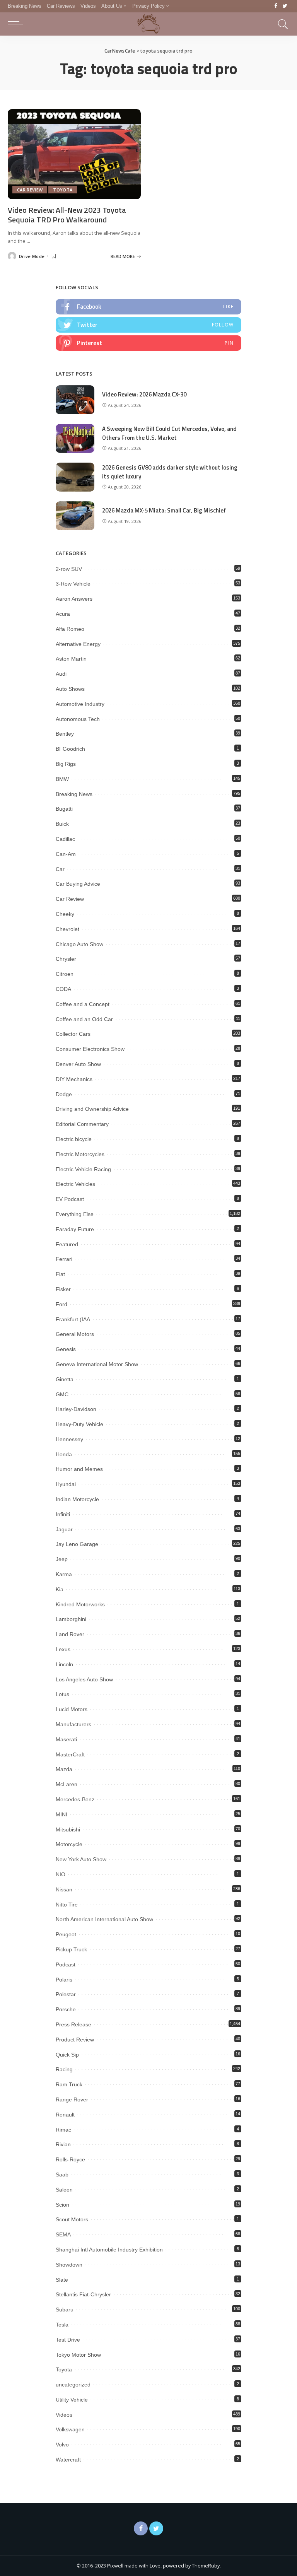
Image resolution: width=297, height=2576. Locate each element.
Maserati (66, 1739)
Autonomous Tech (78, 719)
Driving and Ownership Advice (92, 1109)
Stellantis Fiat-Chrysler (83, 2294)
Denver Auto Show (78, 1064)
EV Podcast (70, 1199)
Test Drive (68, 2340)
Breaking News (74, 794)
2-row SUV (69, 569)
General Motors (75, 1334)
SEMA (63, 2234)
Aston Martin (71, 659)
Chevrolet (67, 929)
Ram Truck (69, 2084)
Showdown (69, 2265)
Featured (67, 1244)
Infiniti (63, 1514)
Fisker (63, 1289)
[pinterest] (148, 343)
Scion (62, 2205)
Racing (64, 2069)
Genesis (66, 1349)
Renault (65, 2115)
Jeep (62, 1559)
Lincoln (64, 1664)
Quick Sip (67, 2055)
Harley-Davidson (76, 1409)
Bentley (65, 734)
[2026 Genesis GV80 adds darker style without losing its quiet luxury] (75, 477)
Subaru (65, 2310)
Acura (63, 614)
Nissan (64, 1889)
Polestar (66, 1994)
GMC (62, 1394)
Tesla (62, 2325)
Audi (61, 674)
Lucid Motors (72, 1709)
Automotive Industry (80, 704)
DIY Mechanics (74, 1079)
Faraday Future (75, 1229)
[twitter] (148, 325)
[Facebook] (276, 6)
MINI (61, 1814)
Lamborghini (71, 1619)
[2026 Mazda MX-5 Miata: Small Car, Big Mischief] (75, 516)
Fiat (60, 1274)
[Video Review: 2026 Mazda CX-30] (75, 400)
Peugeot (66, 1934)
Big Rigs (66, 764)
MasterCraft (70, 1754)
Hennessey (69, 1439)
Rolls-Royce (70, 2159)
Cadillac (65, 839)
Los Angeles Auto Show (84, 1679)
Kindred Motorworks (80, 1604)
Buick (62, 824)
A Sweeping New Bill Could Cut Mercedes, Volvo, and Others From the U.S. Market (169, 433)
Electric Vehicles (75, 1184)
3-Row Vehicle (73, 584)
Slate (62, 2280)
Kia (60, 1589)
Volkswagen (70, 2429)
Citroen (65, 974)
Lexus (63, 1649)
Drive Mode (32, 256)
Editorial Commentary (82, 1124)
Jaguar (64, 1529)
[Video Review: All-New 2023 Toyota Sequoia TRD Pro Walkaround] (74, 154)
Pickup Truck (71, 1949)
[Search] (281, 24)
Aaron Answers (74, 599)
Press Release (73, 2024)
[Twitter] (285, 6)
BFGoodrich (70, 749)
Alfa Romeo (70, 629)
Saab (62, 2175)
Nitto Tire (67, 1905)
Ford (61, 1304)
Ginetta (65, 1379)
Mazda (64, 1769)
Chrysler (66, 959)
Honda (64, 1454)
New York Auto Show (81, 1859)
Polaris (64, 1980)
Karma (64, 1574)
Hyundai (66, 1484)
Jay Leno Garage (77, 1544)
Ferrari (64, 1259)
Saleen (64, 2190)
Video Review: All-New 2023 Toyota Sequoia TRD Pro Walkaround (67, 215)
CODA (63, 989)
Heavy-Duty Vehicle (79, 1424)
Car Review (30, 190)
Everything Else (75, 1214)
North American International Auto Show (104, 1919)
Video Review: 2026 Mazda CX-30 (144, 394)
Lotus (62, 1694)
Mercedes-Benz (75, 1799)
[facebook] (148, 307)
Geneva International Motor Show (97, 1364)
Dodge (64, 1094)
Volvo (62, 2444)
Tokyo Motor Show (78, 2355)
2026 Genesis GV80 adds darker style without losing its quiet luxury (170, 472)
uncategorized (73, 2385)
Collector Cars (73, 1034)
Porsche (66, 2009)
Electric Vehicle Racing (83, 1169)
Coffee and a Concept (83, 1004)
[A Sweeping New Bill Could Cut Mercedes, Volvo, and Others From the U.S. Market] (75, 438)
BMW (62, 779)
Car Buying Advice (78, 884)
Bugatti (64, 809)
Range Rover (72, 2099)
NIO (61, 1874)
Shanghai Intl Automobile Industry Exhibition (109, 2250)
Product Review (75, 2040)
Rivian (63, 2144)
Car (60, 869)
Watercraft (68, 2460)
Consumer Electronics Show (90, 1049)
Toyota (63, 190)
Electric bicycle (74, 1139)
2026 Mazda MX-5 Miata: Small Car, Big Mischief (164, 510)
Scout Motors (72, 2219)
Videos (64, 2415)
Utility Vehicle (72, 2400)
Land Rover (70, 1634)
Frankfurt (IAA (73, 1319)
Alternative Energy (78, 644)
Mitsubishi (68, 1830)
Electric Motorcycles (80, 1154)
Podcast (66, 1964)
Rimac (63, 2130)
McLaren (67, 1784)
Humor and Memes (79, 1469)
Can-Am (66, 854)
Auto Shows (70, 689)
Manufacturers (73, 1724)
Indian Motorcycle (77, 1499)
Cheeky (65, 914)
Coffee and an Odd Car (84, 1019)
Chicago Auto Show (79, 944)
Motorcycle (69, 1844)
